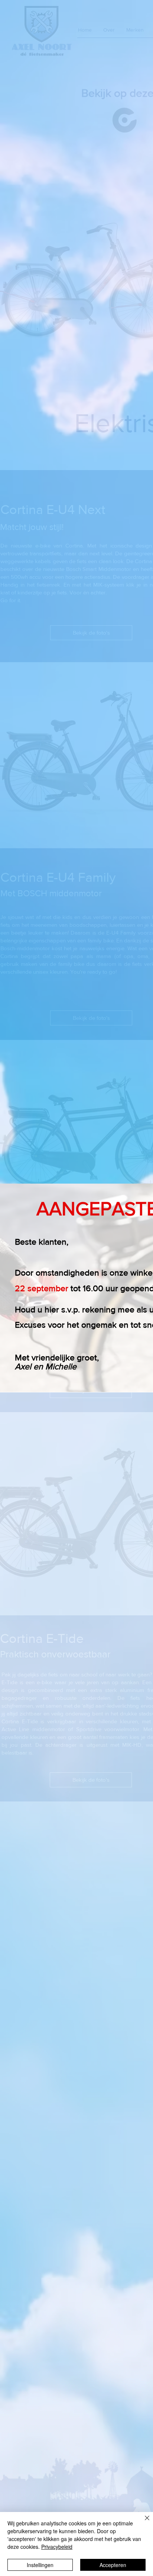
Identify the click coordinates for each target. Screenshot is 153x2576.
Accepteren (113, 2565)
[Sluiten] (143, 2522)
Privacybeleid (57, 2547)
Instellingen (40, 2565)
